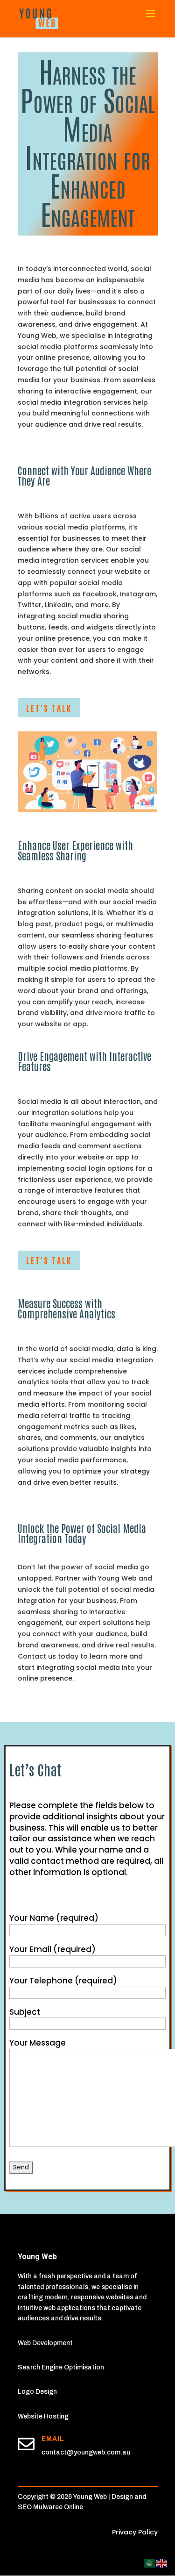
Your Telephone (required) (63, 1981)
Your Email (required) (52, 1949)
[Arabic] (150, 2563)
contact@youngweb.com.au (86, 2452)
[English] (162, 2563)
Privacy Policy (135, 2532)
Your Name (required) (54, 1918)
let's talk (49, 708)
